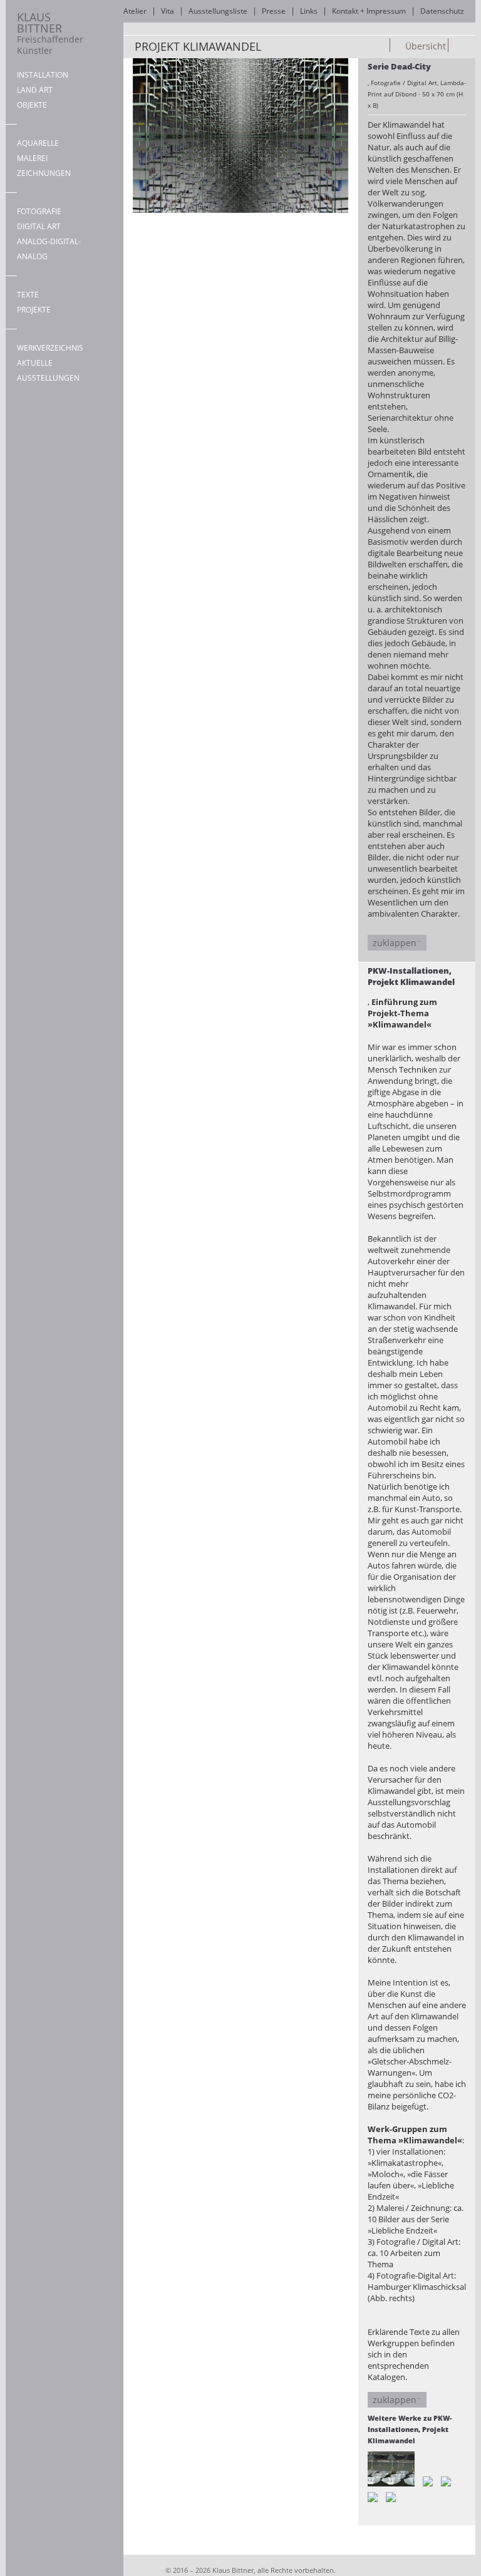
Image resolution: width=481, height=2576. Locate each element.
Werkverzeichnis (50, 348)
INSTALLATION (43, 75)
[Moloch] (373, 2497)
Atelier (135, 11)
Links (309, 11)
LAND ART (35, 90)
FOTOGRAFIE (39, 211)
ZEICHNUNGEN (44, 173)
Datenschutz (442, 11)
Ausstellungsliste (218, 11)
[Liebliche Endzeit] (446, 2481)
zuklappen (395, 943)
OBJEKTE (32, 105)
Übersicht (424, 46)
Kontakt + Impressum (369, 11)
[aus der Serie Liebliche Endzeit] (472, 46)
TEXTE (28, 295)
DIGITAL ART (39, 226)
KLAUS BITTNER (50, 33)
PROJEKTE (34, 310)
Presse (274, 11)
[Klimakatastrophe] (458, 46)
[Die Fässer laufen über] (391, 2497)
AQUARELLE (38, 143)
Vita (168, 11)
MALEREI (32, 158)
